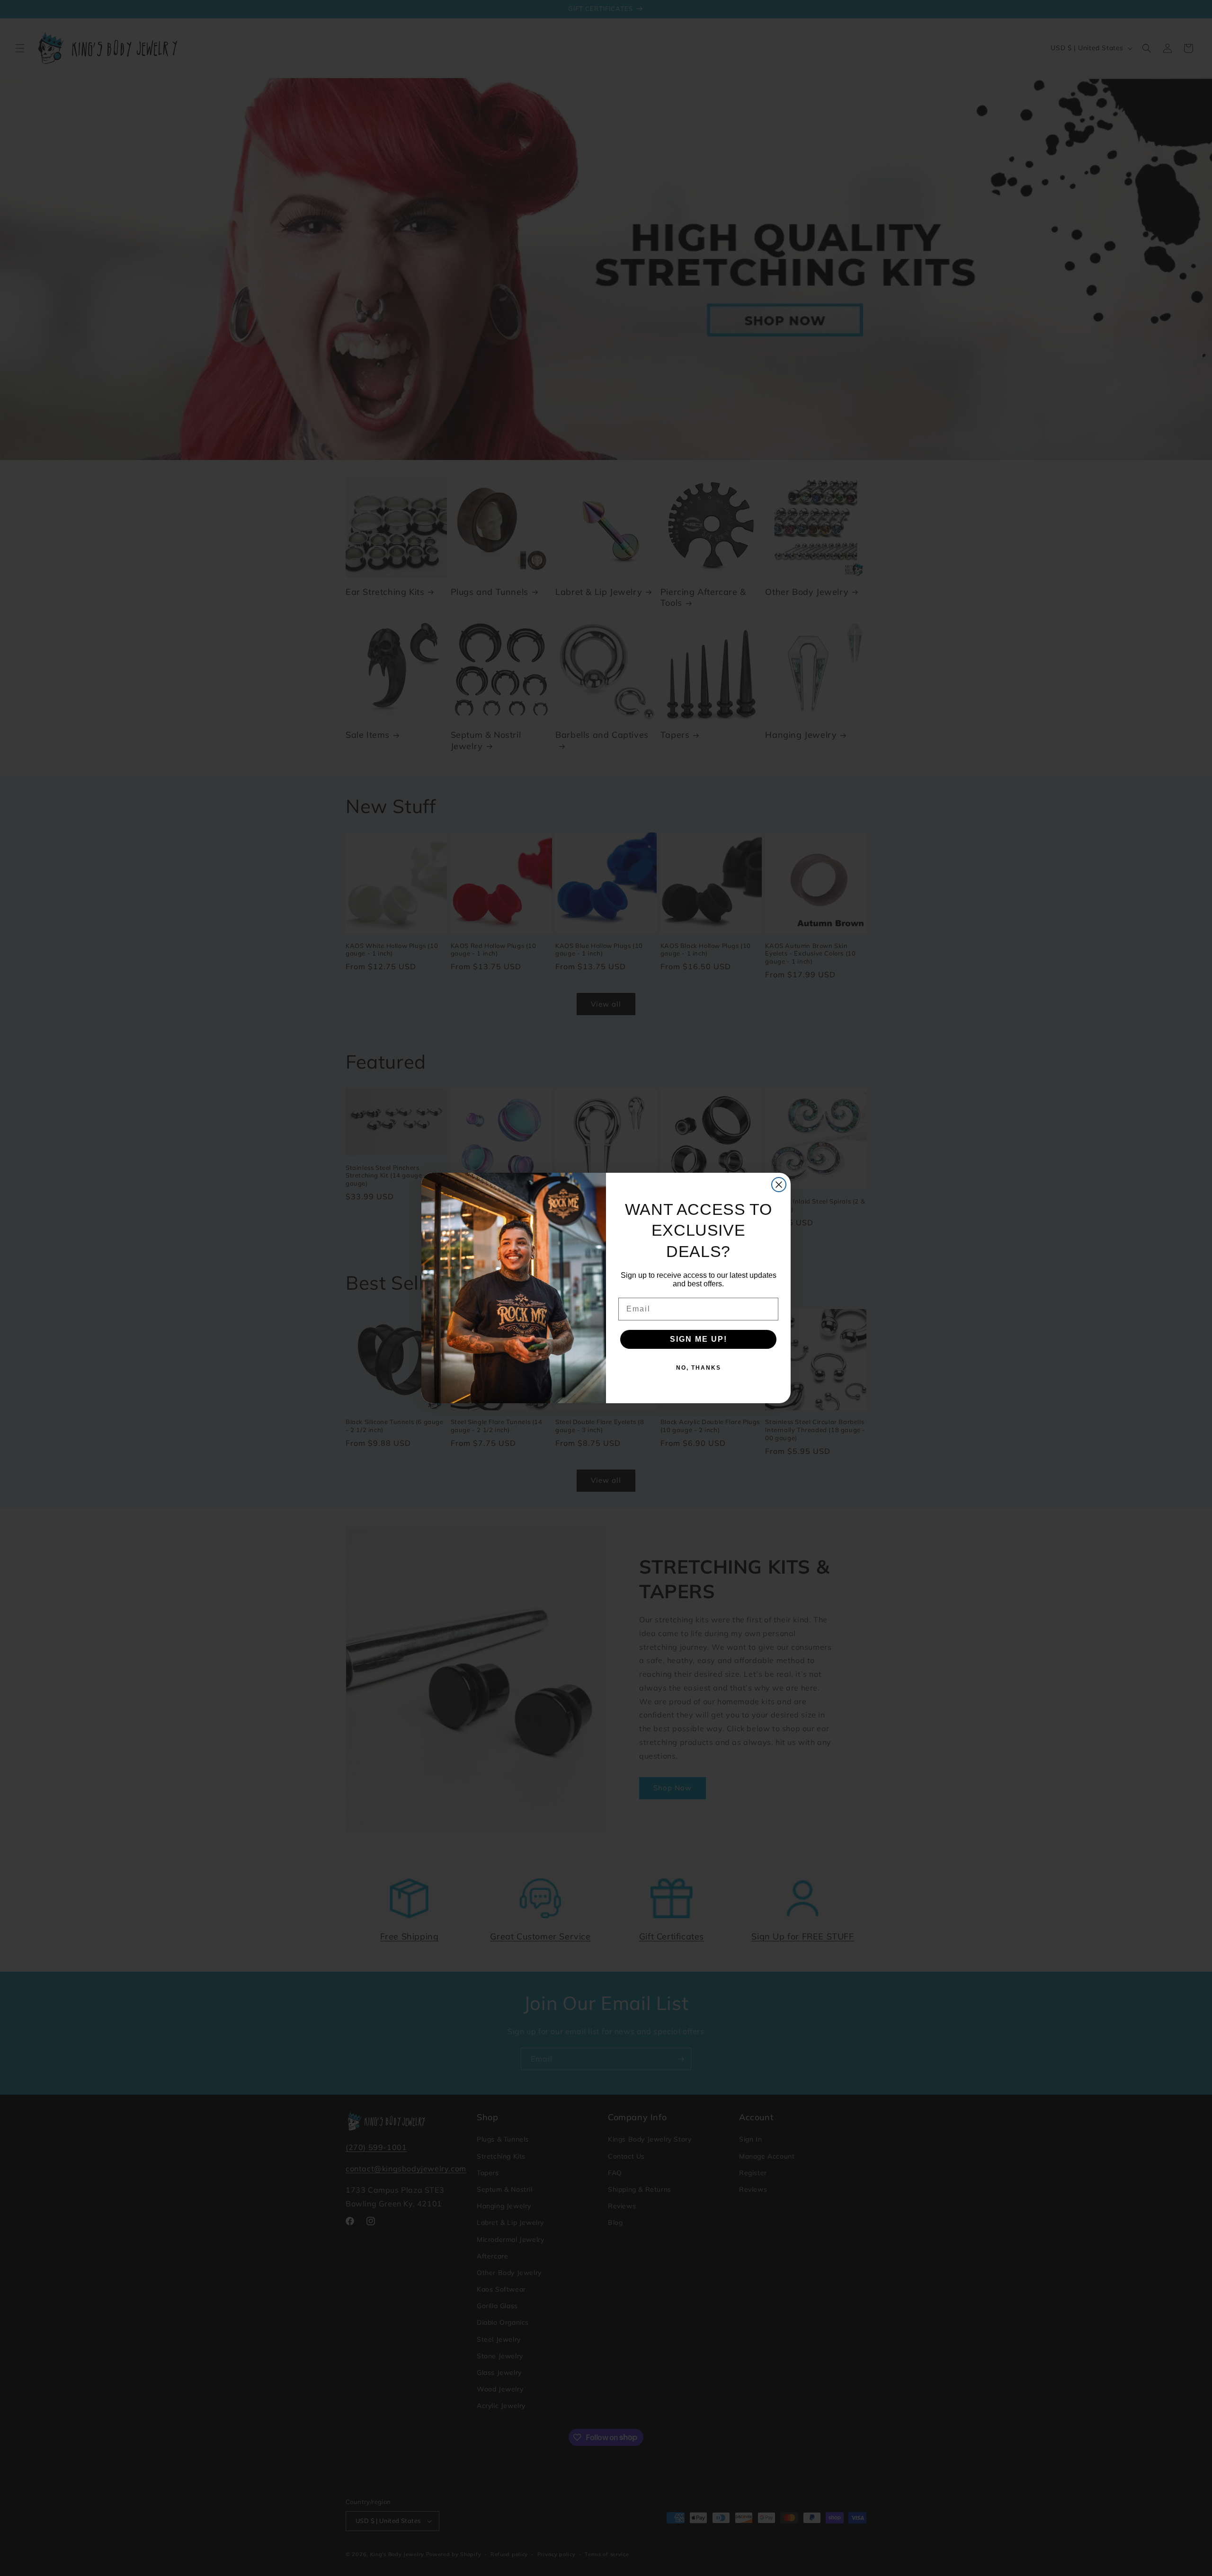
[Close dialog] (779, 1185)
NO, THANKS (699, 1368)
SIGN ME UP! (699, 1339)
